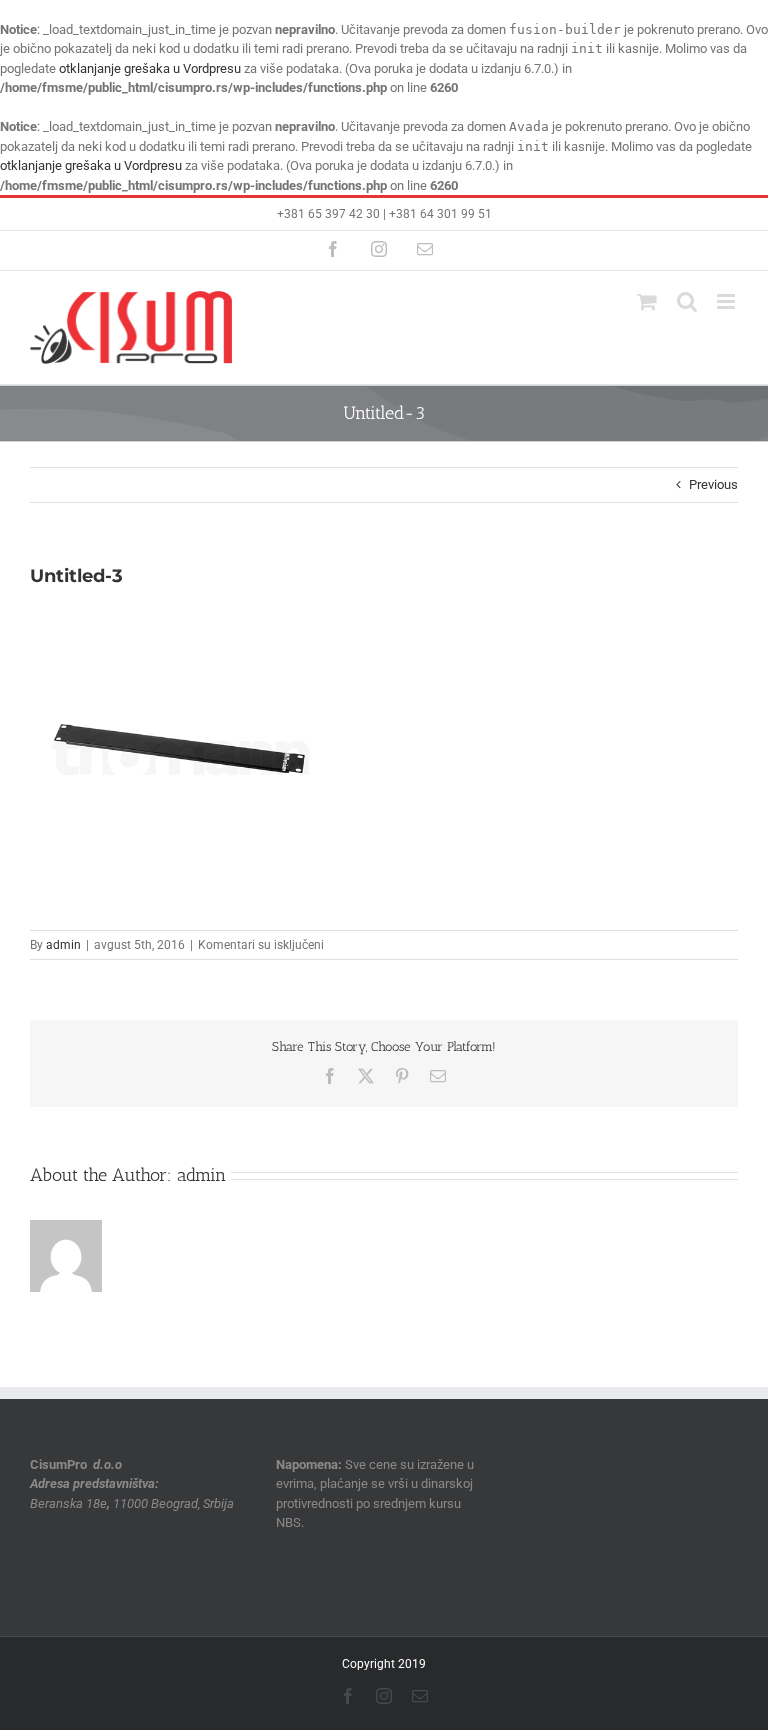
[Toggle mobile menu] (727, 301)
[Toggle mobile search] (687, 301)
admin (63, 945)
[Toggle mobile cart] (647, 301)
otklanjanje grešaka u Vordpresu (150, 68)
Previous (713, 484)
